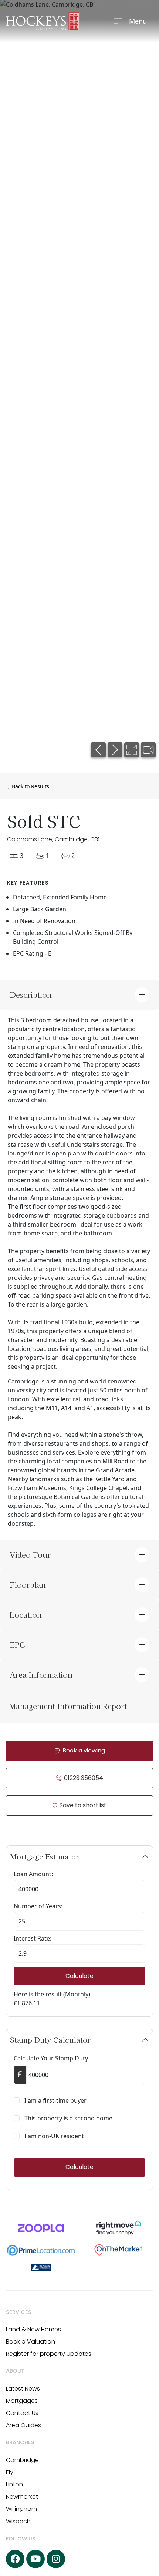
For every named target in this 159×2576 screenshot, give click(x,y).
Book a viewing (83, 1750)
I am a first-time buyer (55, 2100)
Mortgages (22, 2401)
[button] (98, 750)
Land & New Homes (33, 2329)
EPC (17, 1645)
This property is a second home (68, 2118)
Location (26, 1615)
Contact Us (22, 2413)
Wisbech (18, 2521)
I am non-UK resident (54, 2136)
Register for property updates (49, 2354)
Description (31, 995)
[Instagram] (56, 2559)
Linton (14, 2484)
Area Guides (23, 2425)
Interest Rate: (33, 1938)
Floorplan (28, 1585)
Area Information (41, 1675)
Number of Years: (38, 1906)
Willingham (21, 2509)
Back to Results (30, 786)
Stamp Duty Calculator (50, 2040)
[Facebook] (15, 2559)
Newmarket (22, 2497)
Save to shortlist (82, 1805)
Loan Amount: (33, 1874)
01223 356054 (83, 1778)
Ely (10, 2472)
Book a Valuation (31, 2342)
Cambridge (22, 2460)
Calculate (79, 1976)
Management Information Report (68, 1706)
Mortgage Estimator (45, 1856)
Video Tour (30, 1555)
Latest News (23, 2389)
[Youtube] (35, 2559)
